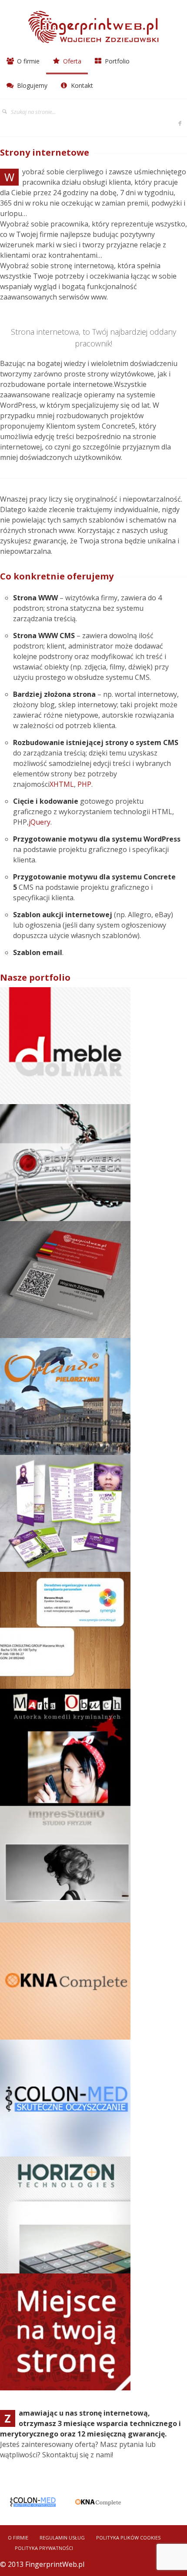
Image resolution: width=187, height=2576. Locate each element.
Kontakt (81, 85)
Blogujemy (31, 85)
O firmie (27, 61)
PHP (84, 784)
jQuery (40, 822)
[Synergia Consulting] (65, 1631)
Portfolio (116, 61)
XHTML (62, 784)
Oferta (71, 61)
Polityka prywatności (44, 2548)
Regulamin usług (62, 2538)
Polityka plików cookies (128, 2538)
